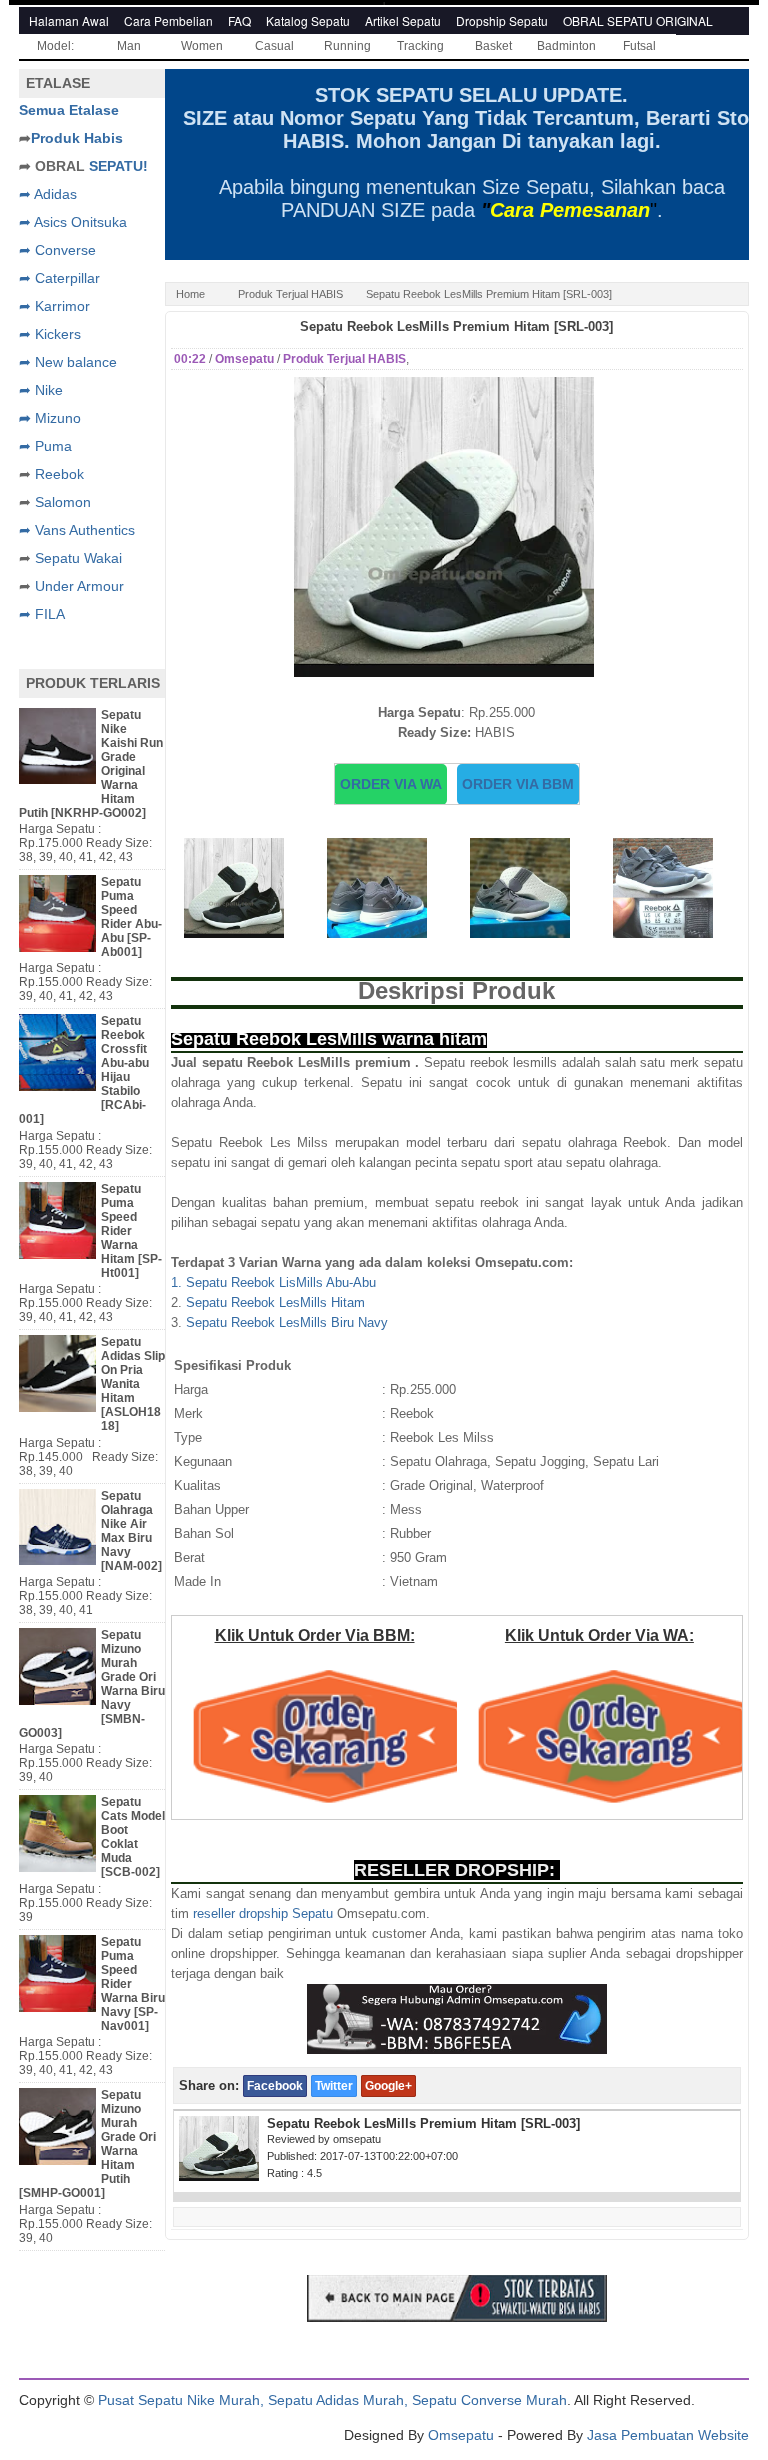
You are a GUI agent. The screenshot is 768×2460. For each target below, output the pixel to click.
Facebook (275, 2086)
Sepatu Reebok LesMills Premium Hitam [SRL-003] (456, 326)
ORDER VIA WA (391, 784)
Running (347, 46)
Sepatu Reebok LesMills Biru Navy (287, 1322)
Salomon (63, 502)
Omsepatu (461, 2435)
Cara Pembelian (168, 20)
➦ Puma (45, 446)
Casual (274, 46)
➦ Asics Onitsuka (73, 222)
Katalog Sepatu (308, 20)
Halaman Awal (69, 20)
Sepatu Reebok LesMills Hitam (275, 1302)
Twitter (334, 2086)
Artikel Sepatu (403, 20)
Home (190, 294)
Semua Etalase (69, 110)
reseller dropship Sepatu (263, 1913)
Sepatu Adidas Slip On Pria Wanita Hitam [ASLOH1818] (133, 1384)
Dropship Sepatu (502, 20)
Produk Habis (77, 138)
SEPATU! (118, 166)
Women (202, 46)
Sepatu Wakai (78, 558)
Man (129, 46)
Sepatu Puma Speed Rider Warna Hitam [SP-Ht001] (131, 1231)
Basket (493, 46)
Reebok (59, 474)
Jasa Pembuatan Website (668, 2435)
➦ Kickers (50, 334)
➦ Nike (41, 390)
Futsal (639, 46)
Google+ (388, 2086)
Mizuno (58, 418)
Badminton (566, 46)
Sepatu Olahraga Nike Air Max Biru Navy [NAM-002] (131, 1531)
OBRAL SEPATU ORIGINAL (638, 20)
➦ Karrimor (54, 306)
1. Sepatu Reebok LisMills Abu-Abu (273, 1282)
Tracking (420, 46)
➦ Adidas (48, 194)
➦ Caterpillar (59, 278)
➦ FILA (42, 614)
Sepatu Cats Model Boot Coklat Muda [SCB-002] (133, 1837)
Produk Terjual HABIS (290, 294)
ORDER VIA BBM (518, 784)
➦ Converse (57, 250)
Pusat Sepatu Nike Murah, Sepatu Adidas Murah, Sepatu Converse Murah (332, 2400)
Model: (55, 46)
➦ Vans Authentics (77, 530)
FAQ (239, 20)
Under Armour (79, 586)
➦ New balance (68, 362)
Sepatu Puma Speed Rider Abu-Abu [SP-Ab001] (131, 917)
